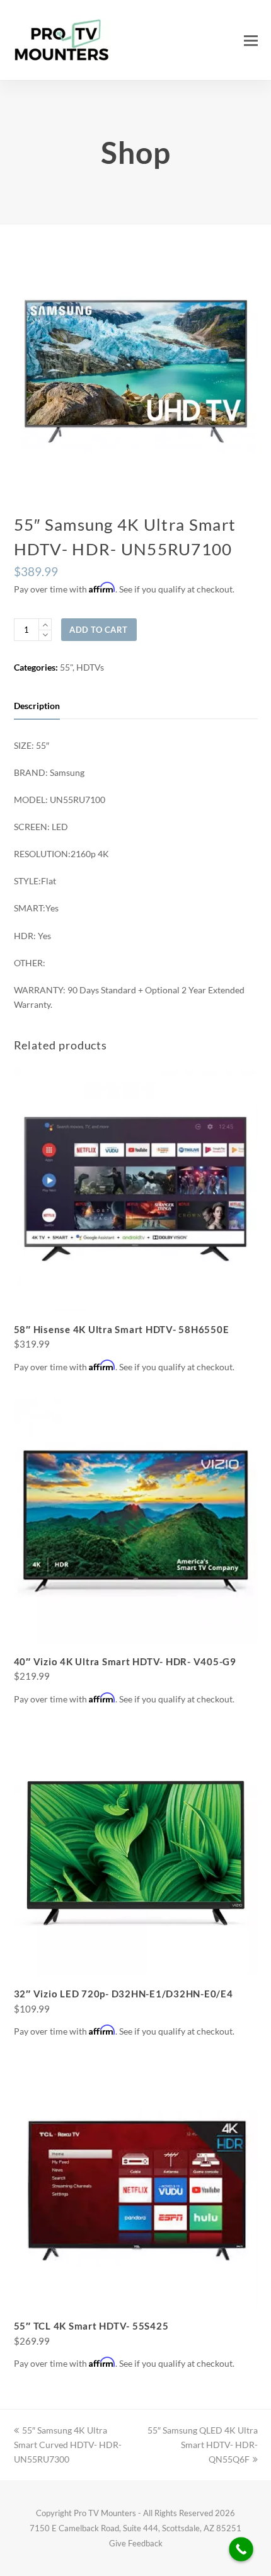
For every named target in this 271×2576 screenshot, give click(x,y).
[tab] (37, 706)
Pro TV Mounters (105, 2513)
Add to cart (99, 630)
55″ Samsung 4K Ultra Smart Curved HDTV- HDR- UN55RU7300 (68, 2445)
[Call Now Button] (241, 2549)
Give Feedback (136, 2543)
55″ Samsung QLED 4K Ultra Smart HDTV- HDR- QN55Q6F (203, 2445)
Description (37, 706)
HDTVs (90, 667)
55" (66, 667)
